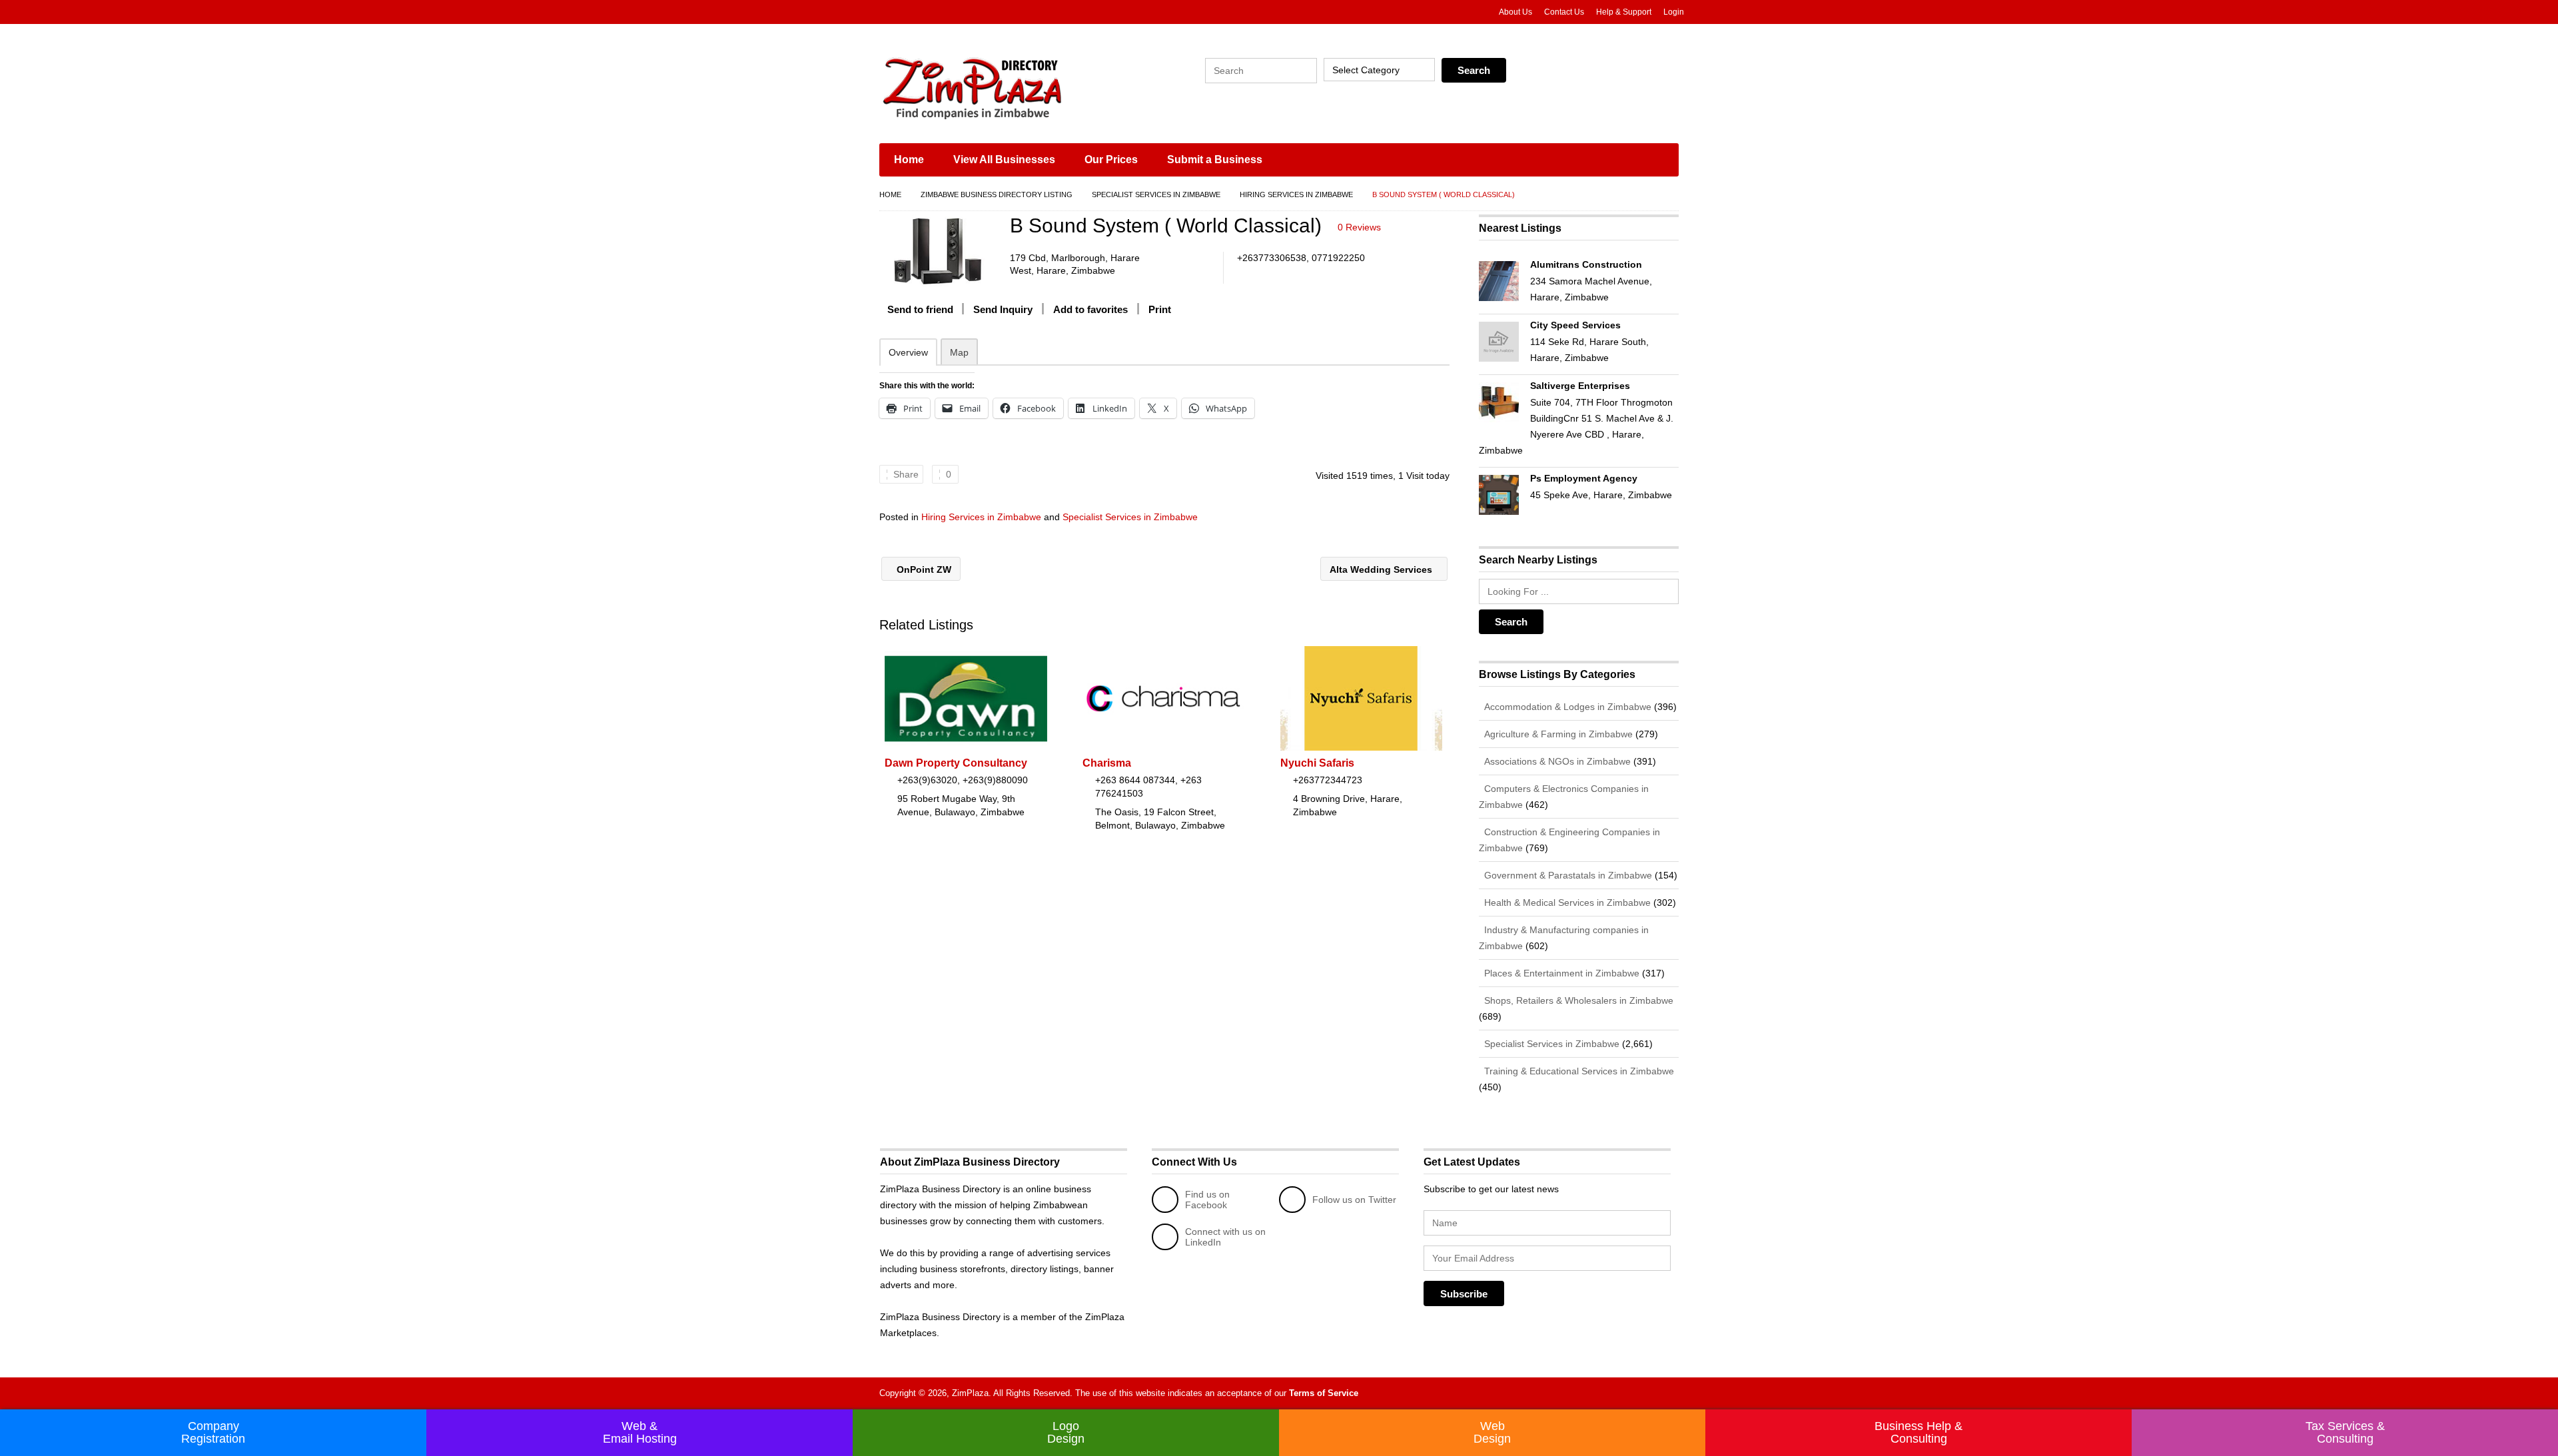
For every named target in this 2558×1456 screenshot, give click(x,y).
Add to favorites (1090, 309)
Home (909, 160)
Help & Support (1624, 12)
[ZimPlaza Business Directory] (1006, 87)
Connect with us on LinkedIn (1225, 1237)
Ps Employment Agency (1584, 478)
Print (1160, 309)
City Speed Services (1575, 325)
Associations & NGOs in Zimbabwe (1556, 761)
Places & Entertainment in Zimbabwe (1560, 973)
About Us (1515, 12)
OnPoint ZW (923, 569)
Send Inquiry (1003, 309)
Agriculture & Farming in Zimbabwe (1557, 734)
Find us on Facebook (1207, 1200)
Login (1674, 12)
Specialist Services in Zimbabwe (1156, 194)
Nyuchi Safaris (1317, 763)
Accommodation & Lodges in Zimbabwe (1566, 707)
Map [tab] (959, 352)
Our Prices (1111, 160)
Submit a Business (1215, 160)
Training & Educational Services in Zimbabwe (1578, 1071)
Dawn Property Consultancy (956, 763)
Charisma (1107, 763)
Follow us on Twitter (1354, 1200)
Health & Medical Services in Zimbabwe (1566, 903)
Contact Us (1564, 12)
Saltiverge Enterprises (1580, 386)
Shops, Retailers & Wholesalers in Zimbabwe (1577, 1000)
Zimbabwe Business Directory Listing (997, 194)
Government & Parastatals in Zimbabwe (1567, 875)
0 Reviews (1359, 227)
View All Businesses (1004, 160)
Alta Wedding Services (1382, 569)
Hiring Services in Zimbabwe (1296, 194)
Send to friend (920, 309)
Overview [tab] (908, 352)
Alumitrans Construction (1586, 264)
